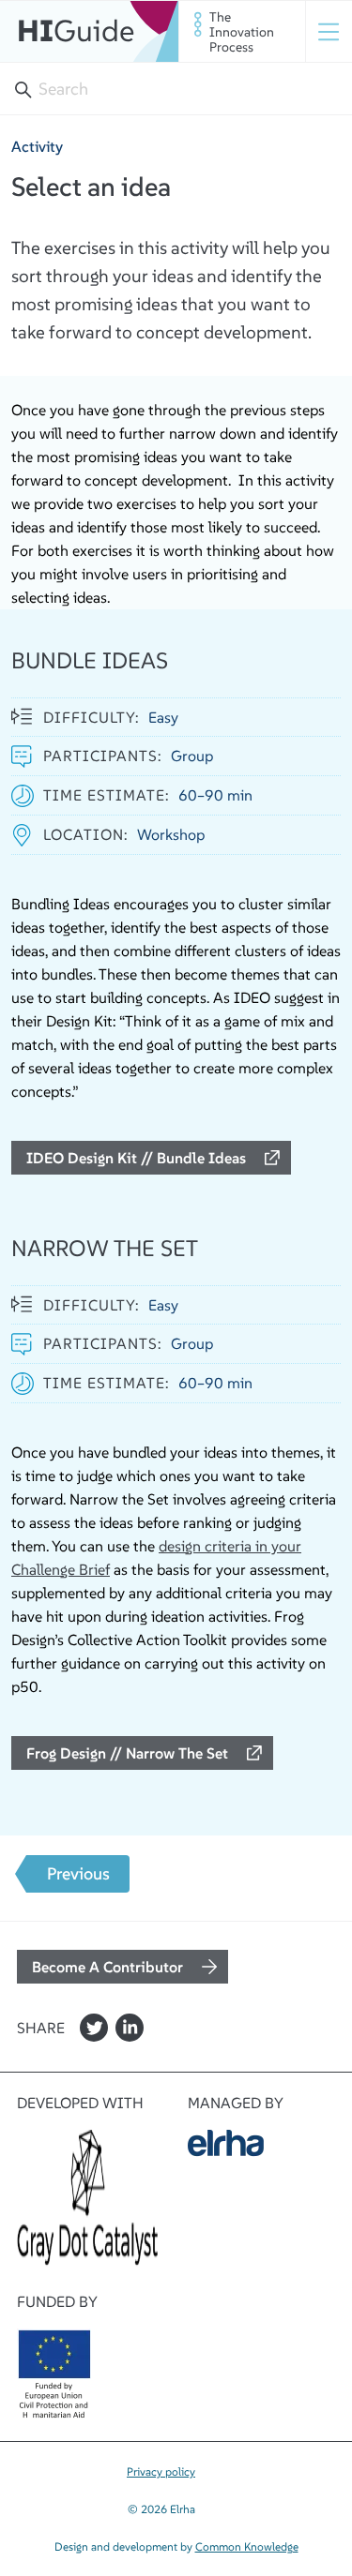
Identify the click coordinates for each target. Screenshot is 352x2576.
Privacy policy (161, 2471)
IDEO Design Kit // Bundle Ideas (136, 1158)
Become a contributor (107, 1967)
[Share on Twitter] (94, 2028)
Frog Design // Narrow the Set (127, 1753)
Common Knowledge (247, 2546)
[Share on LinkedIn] (130, 2028)
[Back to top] (35, 2448)
